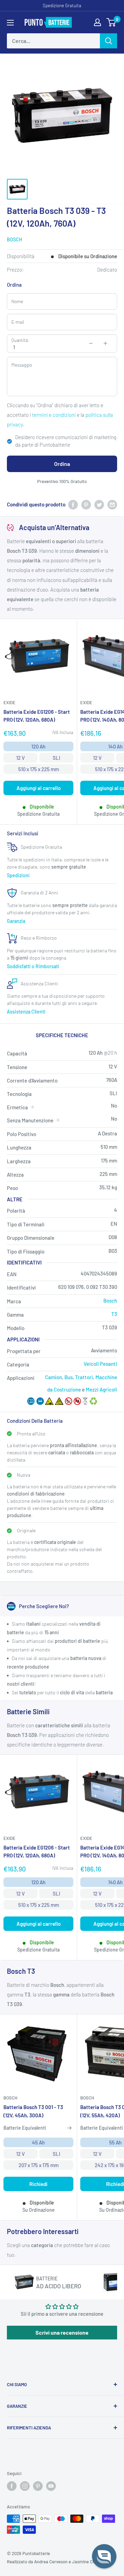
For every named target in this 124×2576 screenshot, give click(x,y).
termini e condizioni (54, 415)
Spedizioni (18, 875)
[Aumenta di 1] (105, 343)
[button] (104, 2556)
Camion (54, 1377)
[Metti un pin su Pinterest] (86, 504)
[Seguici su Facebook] (12, 2486)
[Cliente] (97, 22)
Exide (9, 702)
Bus (69, 1377)
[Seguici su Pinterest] (38, 2486)
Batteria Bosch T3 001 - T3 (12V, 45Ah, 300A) (33, 2111)
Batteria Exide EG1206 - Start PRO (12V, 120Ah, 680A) (37, 716)
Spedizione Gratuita (62, 5)
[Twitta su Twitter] (99, 504)
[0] (111, 22)
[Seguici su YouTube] (51, 2486)
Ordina (62, 464)
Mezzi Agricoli (101, 1389)
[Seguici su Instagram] (25, 2486)
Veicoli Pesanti (100, 1364)
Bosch (14, 239)
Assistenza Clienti (26, 1012)
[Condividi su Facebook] (73, 504)
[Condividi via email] (112, 504)
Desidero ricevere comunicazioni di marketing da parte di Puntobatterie (66, 441)
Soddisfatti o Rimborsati (33, 966)
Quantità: (20, 340)
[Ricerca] (108, 41)
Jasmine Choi (85, 2562)
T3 (114, 1314)
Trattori (84, 1377)
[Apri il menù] (10, 23)
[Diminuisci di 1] (91, 343)
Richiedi (38, 2184)
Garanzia (16, 921)
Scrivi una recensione (62, 2332)
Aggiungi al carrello (39, 788)
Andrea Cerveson (51, 2562)
